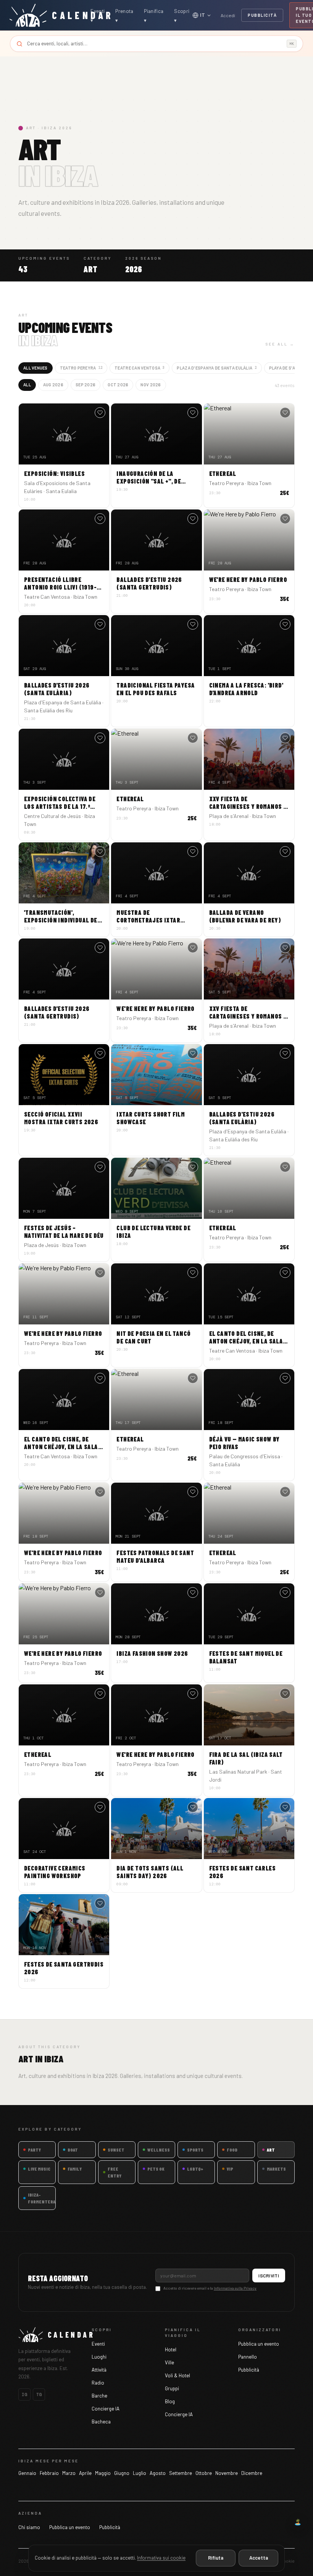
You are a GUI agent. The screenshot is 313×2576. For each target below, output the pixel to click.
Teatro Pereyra (81, 368)
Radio (98, 2383)
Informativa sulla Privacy (235, 2288)
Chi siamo (29, 2527)
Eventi (98, 2344)
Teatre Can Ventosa (140, 368)
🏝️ (298, 2522)
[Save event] (100, 413)
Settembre (181, 2473)
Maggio (103, 2473)
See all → (280, 344)
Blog (170, 2401)
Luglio (140, 2473)
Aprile (85, 2473)
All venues (35, 368)
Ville (169, 2362)
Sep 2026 (86, 385)
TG (39, 2394)
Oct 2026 (118, 385)
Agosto (158, 2473)
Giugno (122, 2473)
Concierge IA (106, 2409)
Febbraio (49, 2473)
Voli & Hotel (177, 2375)
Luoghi (99, 2357)
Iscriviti (269, 2275)
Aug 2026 (53, 385)
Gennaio (27, 2473)
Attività (99, 2370)
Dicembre (252, 2473)
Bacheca (101, 2422)
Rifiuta (216, 2558)
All (27, 385)
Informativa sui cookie (161, 2558)
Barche (99, 2396)
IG (24, 2394)
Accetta (259, 2558)
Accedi (228, 15)
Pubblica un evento (259, 2344)
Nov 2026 (151, 385)
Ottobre (204, 2473)
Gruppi (172, 2388)
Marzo (69, 2473)
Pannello (248, 2357)
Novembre (227, 2473)
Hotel (171, 2349)
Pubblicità (262, 15)
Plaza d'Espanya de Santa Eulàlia (217, 368)
